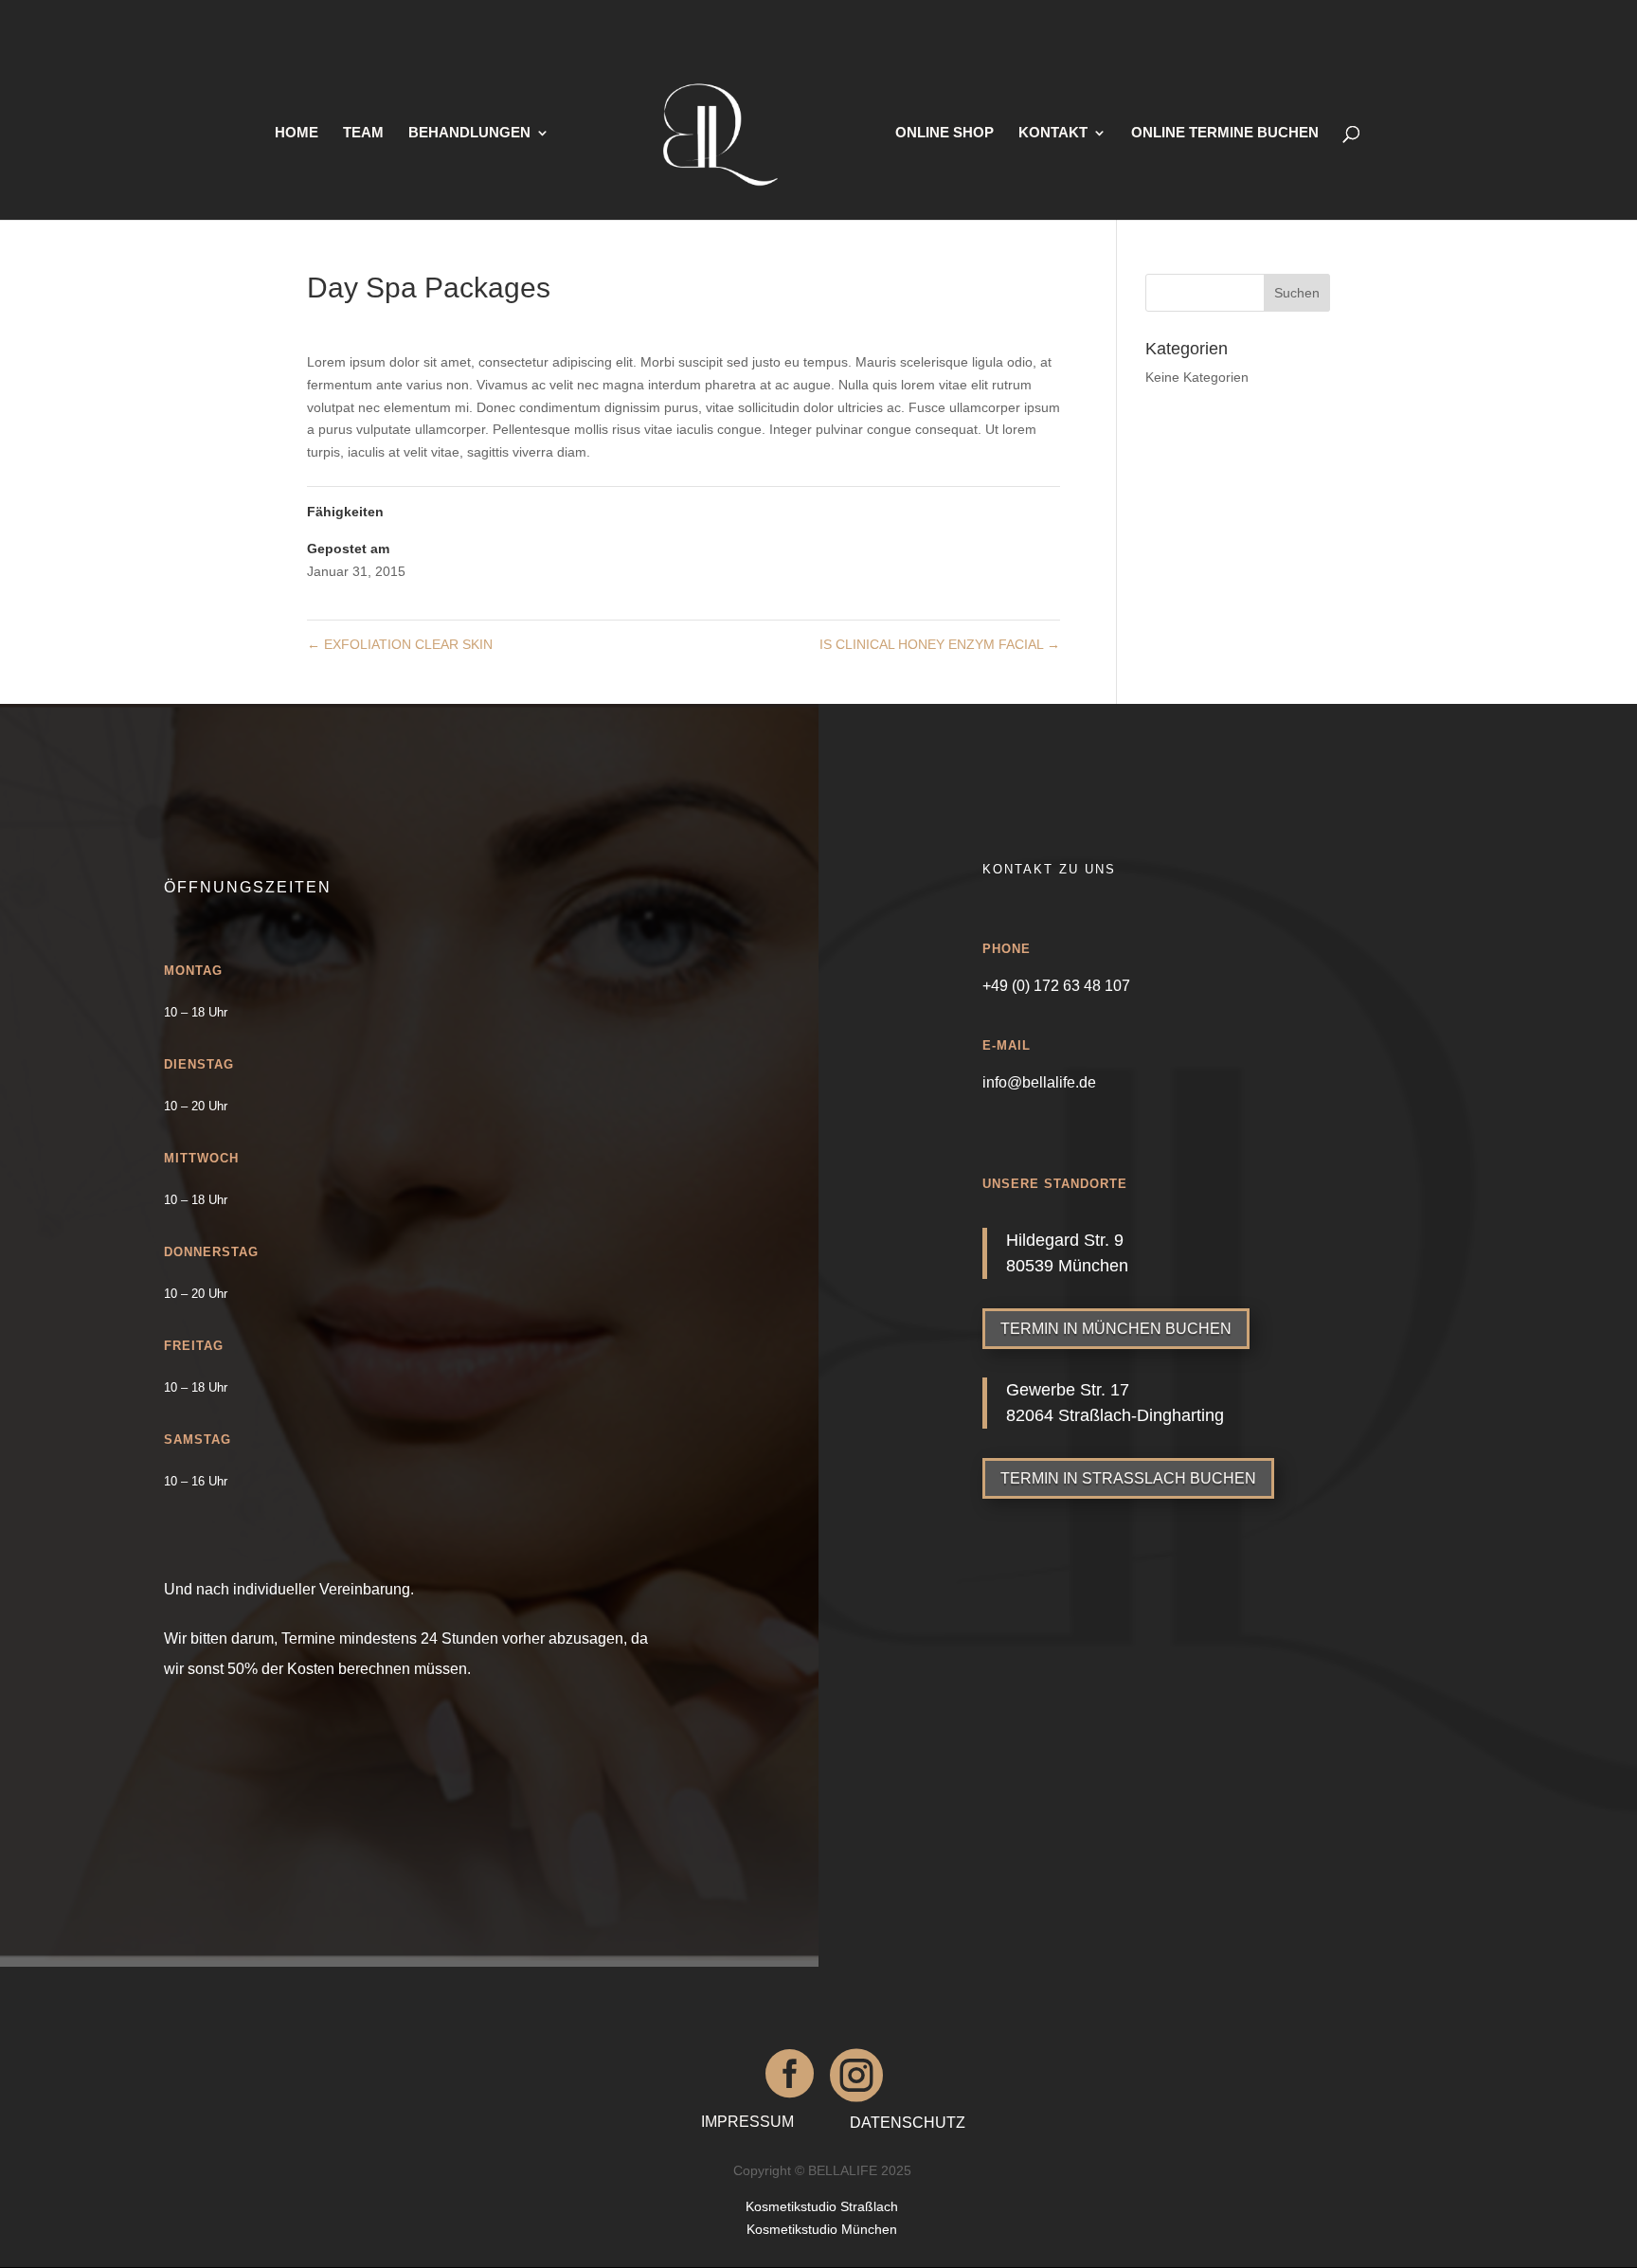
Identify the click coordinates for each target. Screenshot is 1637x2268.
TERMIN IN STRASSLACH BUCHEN (1128, 1478)
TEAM (363, 133)
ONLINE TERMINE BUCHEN (1225, 133)
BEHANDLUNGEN (469, 133)
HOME (297, 133)
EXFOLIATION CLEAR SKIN (400, 644)
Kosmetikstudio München (822, 2229)
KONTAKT (1053, 133)
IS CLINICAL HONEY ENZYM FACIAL (940, 644)
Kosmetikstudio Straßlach (822, 2206)
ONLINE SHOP (944, 133)
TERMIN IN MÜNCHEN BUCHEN (1116, 1329)
